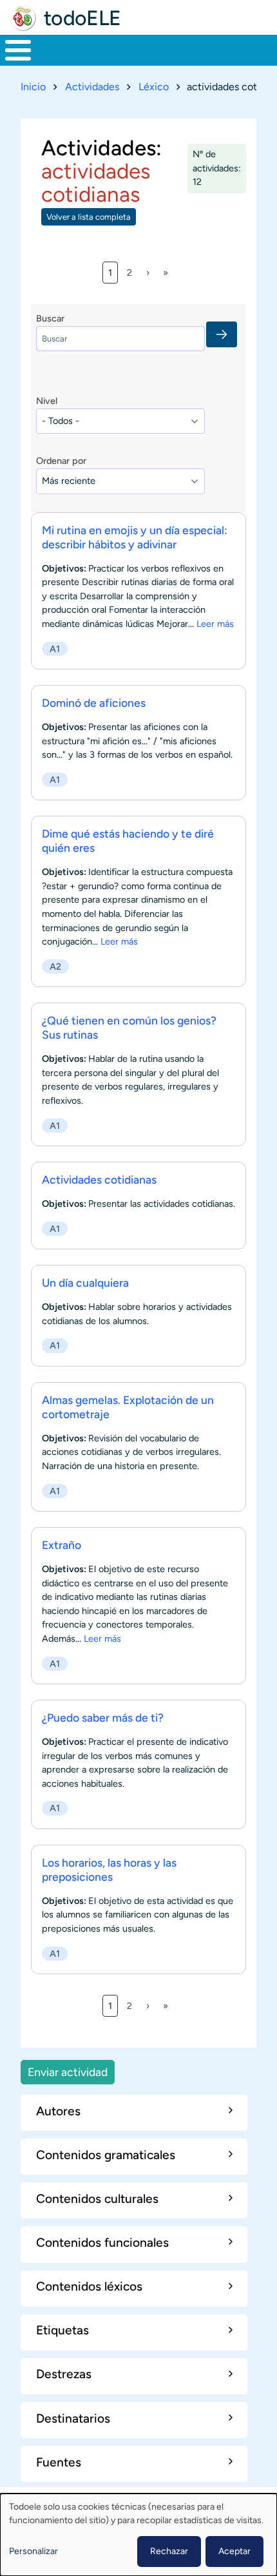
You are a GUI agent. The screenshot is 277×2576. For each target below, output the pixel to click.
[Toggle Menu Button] (18, 50)
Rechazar (169, 2551)
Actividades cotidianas (99, 1179)
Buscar (50, 318)
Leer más (215, 624)
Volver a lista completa (89, 217)
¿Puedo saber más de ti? (103, 1717)
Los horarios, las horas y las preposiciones (109, 1870)
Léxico (154, 87)
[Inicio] (23, 18)
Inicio (33, 87)
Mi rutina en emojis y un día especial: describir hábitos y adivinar (135, 537)
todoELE (82, 18)
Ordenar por (61, 461)
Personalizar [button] (33, 2551)
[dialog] (138, 2535)
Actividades (92, 87)
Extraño (62, 1545)
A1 (55, 649)
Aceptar (234, 2551)
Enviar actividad (68, 2072)
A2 (55, 966)
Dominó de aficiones (94, 703)
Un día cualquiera (85, 1283)
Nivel (47, 401)
